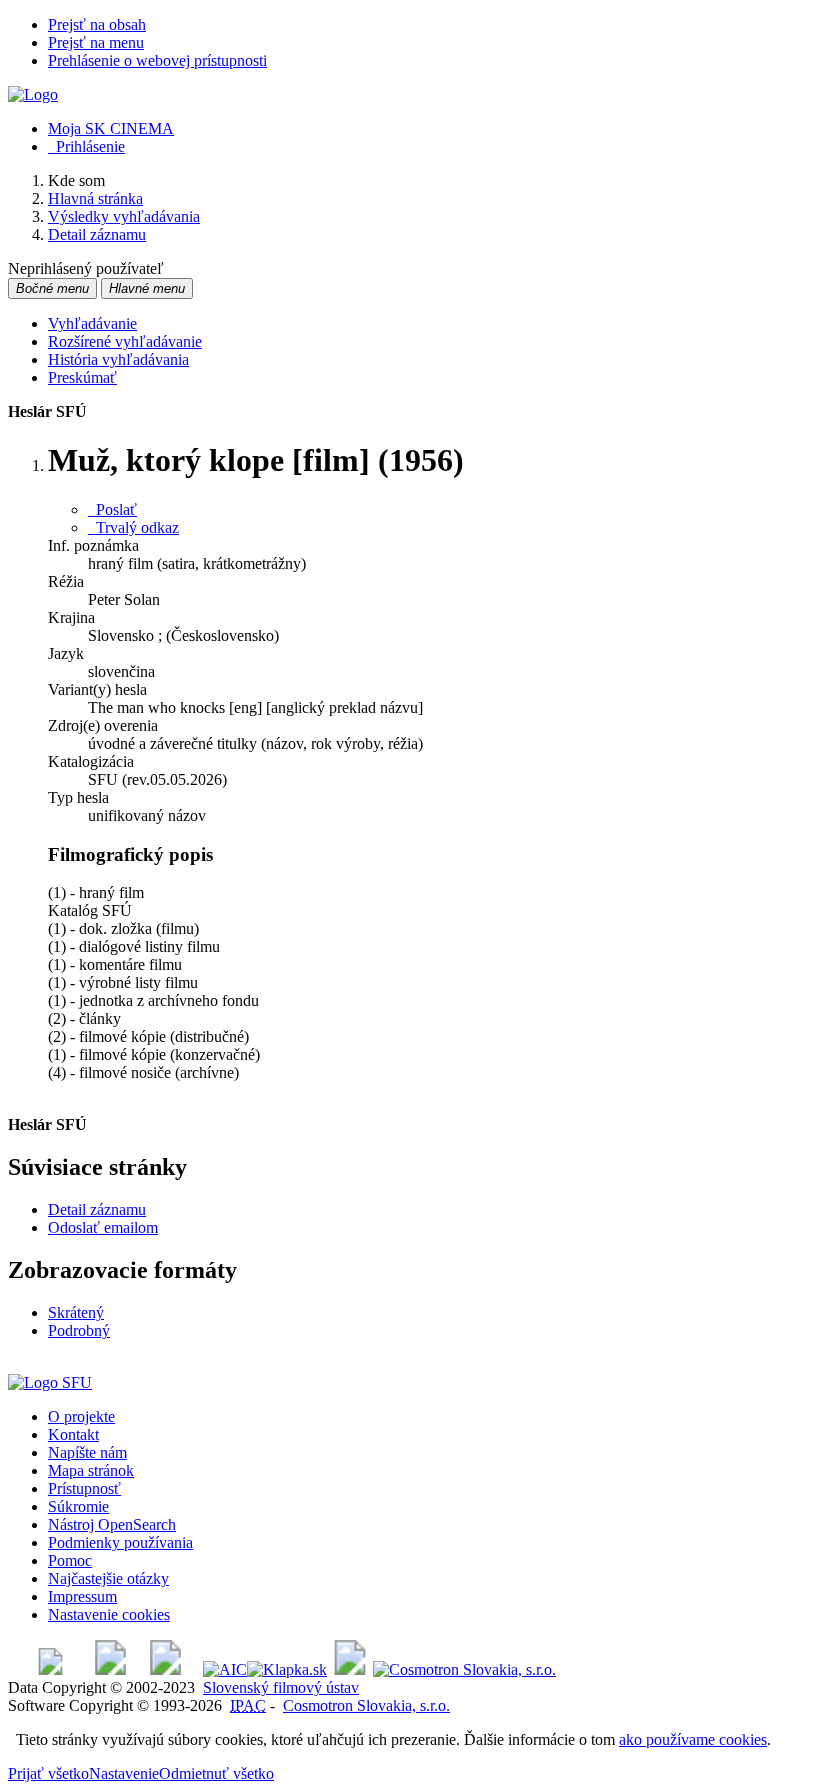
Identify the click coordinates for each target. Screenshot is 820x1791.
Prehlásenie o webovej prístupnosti (157, 60)
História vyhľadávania (118, 359)
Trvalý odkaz (133, 527)
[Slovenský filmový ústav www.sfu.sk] (50, 1382)
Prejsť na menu (96, 42)
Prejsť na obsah (97, 24)
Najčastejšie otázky (108, 1578)
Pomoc (70, 1560)
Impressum (82, 1596)
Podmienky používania (120, 1542)
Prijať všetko (48, 1773)
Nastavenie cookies (109, 1614)
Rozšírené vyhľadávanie (125, 341)
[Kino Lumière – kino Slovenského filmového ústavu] (165, 1669)
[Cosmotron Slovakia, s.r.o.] (464, 1669)
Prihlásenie (86, 146)
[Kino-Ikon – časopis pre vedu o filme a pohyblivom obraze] (110, 1669)
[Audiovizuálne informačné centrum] (225, 1669)
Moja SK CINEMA (111, 128)
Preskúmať (82, 377)
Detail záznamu (97, 1209)
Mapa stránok (91, 1470)
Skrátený (76, 1312)
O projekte (81, 1416)
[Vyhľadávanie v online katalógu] (33, 94)
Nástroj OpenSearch (112, 1524)
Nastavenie (124, 1773)
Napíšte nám (87, 1452)
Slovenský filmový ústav (281, 1687)
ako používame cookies (693, 1739)
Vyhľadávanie (92, 323)
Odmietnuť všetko (216, 1773)
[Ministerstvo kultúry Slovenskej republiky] (350, 1669)
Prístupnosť (84, 1488)
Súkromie (78, 1506)
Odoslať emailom (103, 1227)
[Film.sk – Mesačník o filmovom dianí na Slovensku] (50, 1669)
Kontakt (73, 1434)
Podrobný (79, 1330)
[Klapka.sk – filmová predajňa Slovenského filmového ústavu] (287, 1669)
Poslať (112, 509)
